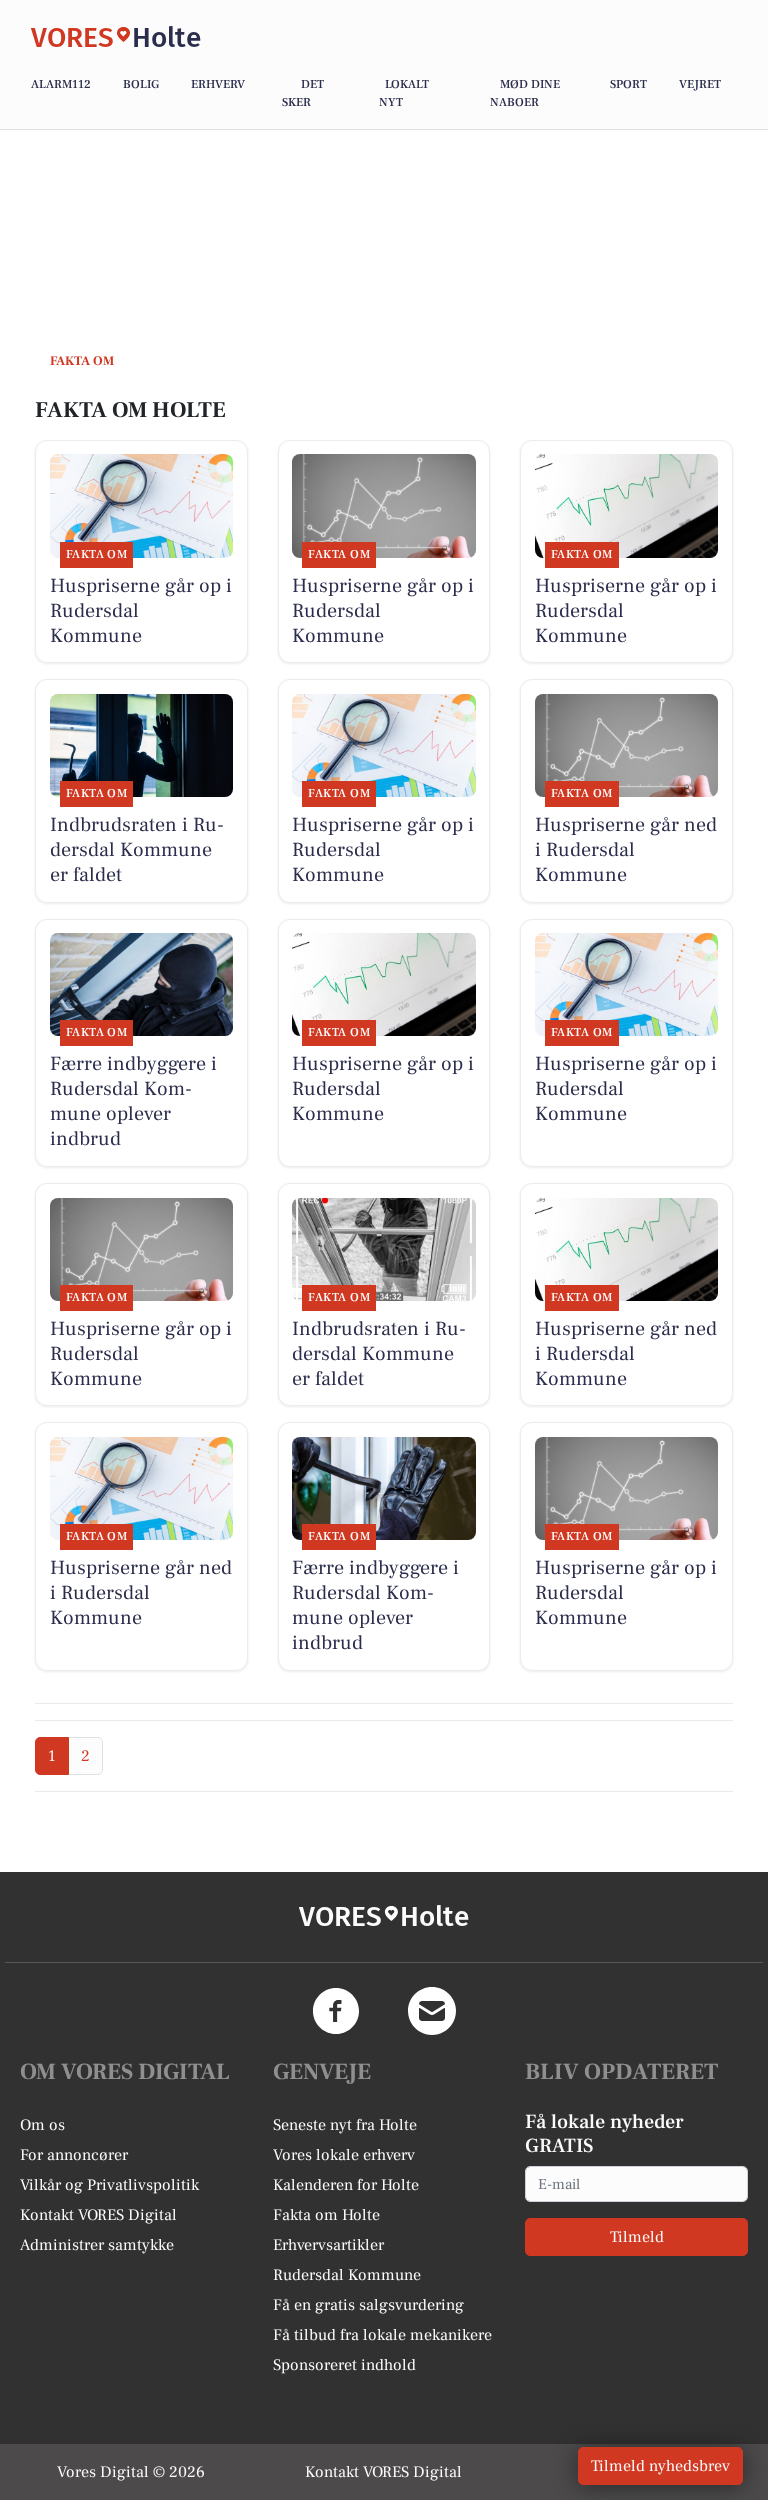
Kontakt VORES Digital (98, 2215)
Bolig (141, 84)
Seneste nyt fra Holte (345, 2125)
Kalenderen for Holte (346, 2185)
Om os (42, 2125)
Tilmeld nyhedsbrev (660, 2466)
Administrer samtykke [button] (97, 2245)
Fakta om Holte (326, 2215)
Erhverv (218, 84)
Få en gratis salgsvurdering (368, 2305)
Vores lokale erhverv (344, 2155)
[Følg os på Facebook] (336, 2011)
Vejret (700, 84)
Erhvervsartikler (328, 2245)
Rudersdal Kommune (347, 2275)
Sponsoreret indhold (344, 2365)
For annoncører (74, 2155)
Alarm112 (61, 84)
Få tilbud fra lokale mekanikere (382, 2335)
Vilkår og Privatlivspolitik (109, 2185)
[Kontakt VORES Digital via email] (432, 2011)
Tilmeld (637, 2237)
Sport (628, 84)
